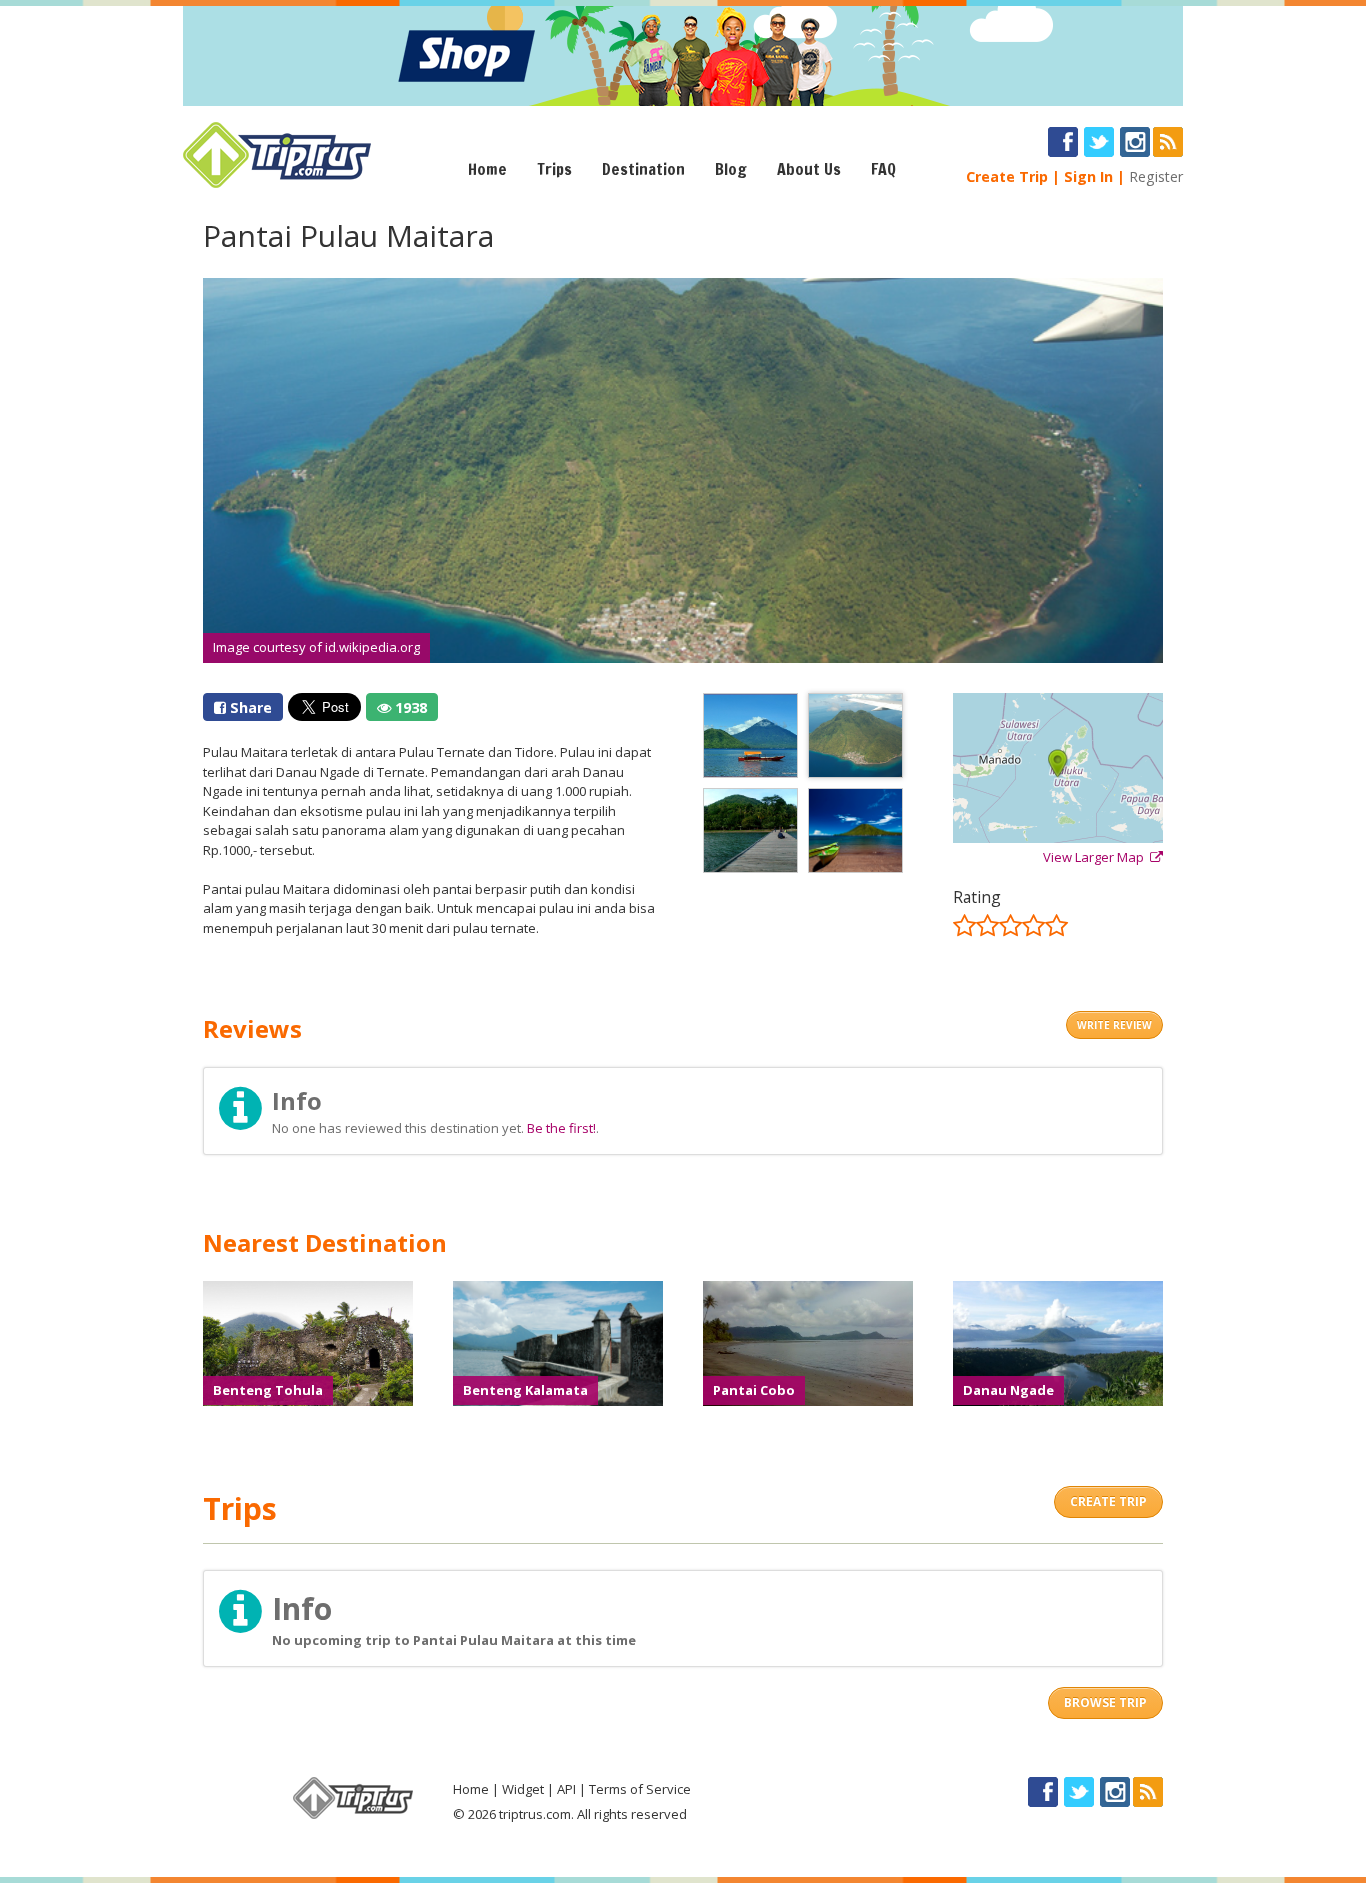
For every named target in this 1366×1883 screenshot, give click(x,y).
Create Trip (1007, 176)
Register (1156, 176)
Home (487, 169)
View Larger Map (1096, 857)
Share (249, 707)
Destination (643, 169)
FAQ (883, 169)
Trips (554, 169)
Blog (731, 169)
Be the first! (561, 1128)
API (566, 1789)
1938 (409, 707)
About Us (809, 169)
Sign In (1088, 176)
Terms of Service (640, 1789)
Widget (523, 1789)
